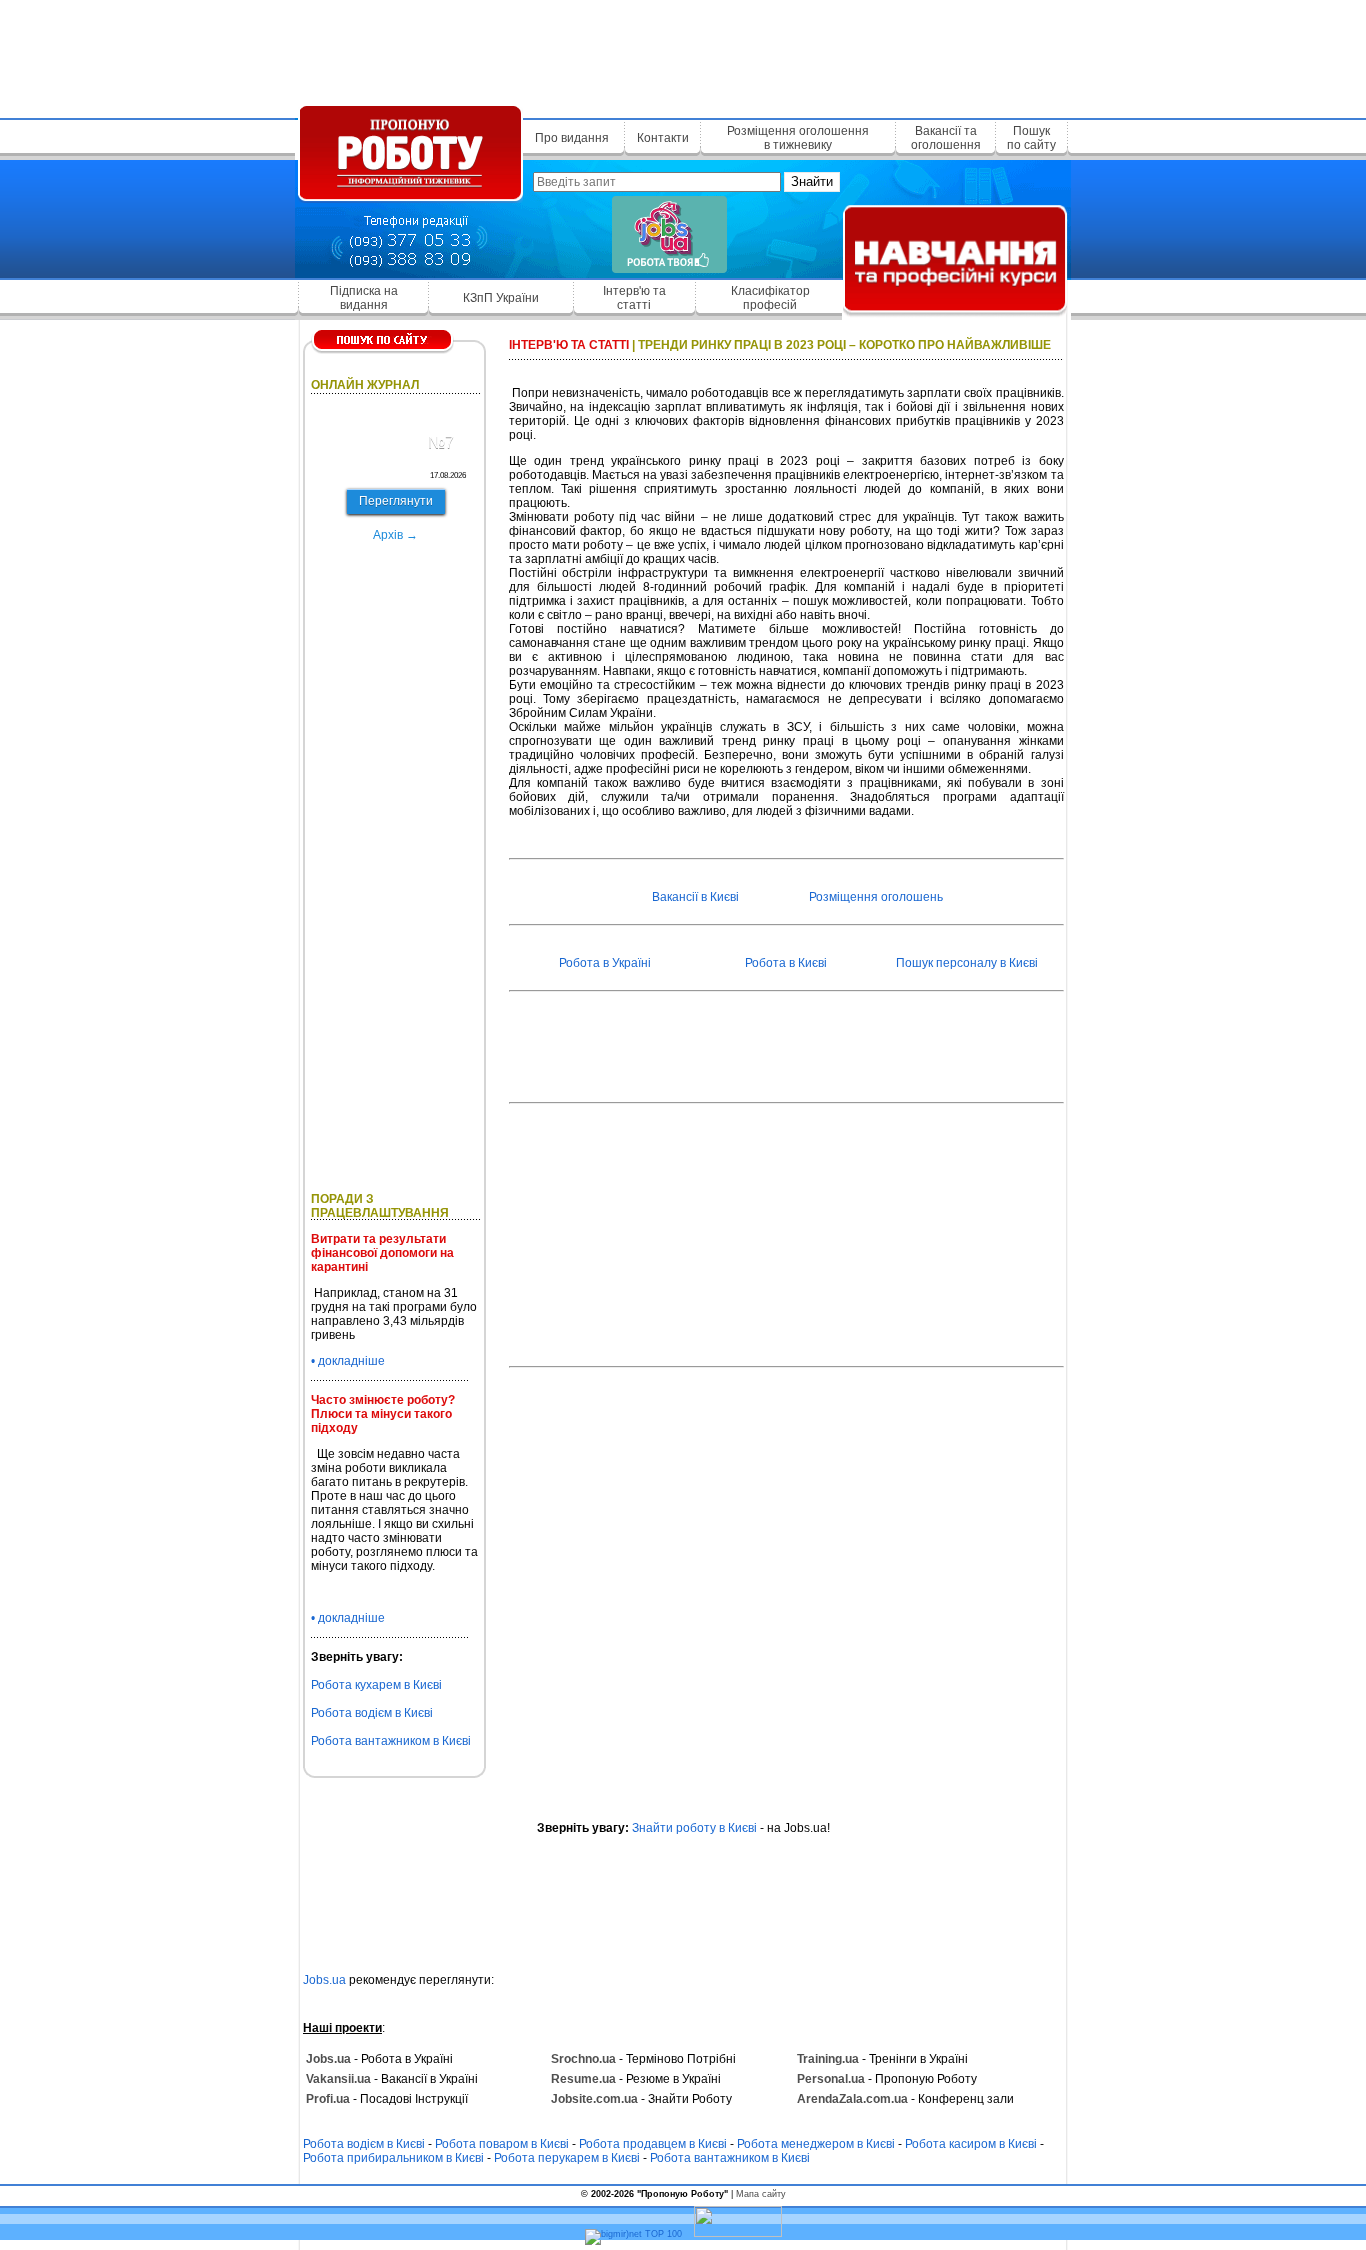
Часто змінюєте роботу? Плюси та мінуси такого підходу (383, 1414)
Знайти (812, 181)
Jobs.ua (324, 1980)
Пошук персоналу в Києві (967, 963)
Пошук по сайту (1031, 138)
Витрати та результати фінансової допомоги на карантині (382, 1253)
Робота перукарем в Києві (567, 2158)
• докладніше (348, 1361)
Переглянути (396, 501)
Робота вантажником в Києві (391, 1741)
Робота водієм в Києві (372, 1713)
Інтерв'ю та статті (634, 298)
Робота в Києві (786, 963)
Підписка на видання (364, 298)
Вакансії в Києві (695, 897)
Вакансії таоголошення (946, 138)
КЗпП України (501, 298)
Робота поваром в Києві (502, 2144)
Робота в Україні (605, 963)
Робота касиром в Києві (971, 2144)
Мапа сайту (761, 2194)
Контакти (663, 138)
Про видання (572, 138)
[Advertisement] (683, 55)
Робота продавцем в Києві (653, 2144)
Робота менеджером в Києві (816, 2144)
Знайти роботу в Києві (694, 1828)
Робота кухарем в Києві (376, 1685)
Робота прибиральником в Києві (393, 2158)
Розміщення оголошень (876, 897)
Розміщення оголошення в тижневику (798, 138)
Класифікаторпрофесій (770, 298)
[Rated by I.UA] (738, 2234)
